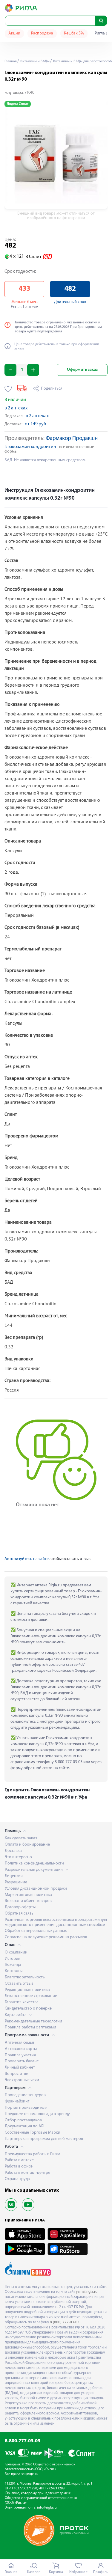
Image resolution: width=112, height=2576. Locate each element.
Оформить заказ (82, 370)
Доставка (13, 1851)
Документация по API (24, 2126)
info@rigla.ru (47, 2508)
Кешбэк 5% (74, 33)
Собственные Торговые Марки (33, 2133)
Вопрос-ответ (17, 2074)
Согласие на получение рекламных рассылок (46, 1937)
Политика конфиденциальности (34, 1863)
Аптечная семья (19, 2043)
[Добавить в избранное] (8, 389)
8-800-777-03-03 (23, 2441)
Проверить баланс (22, 2061)
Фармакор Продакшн (72, 439)
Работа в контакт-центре (27, 2173)
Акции (14, 33)
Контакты (14, 1971)
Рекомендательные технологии (33, 2021)
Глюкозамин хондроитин (30, 447)
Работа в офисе (19, 2166)
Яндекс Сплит (18, 104)
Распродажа (42, 33)
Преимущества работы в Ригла (33, 2154)
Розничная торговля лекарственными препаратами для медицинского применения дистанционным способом (56, 1922)
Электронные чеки (22, 2080)
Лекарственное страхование (31, 1996)
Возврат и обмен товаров (28, 1901)
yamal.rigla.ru (87, 2292)
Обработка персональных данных (36, 1931)
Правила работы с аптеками (30, 2027)
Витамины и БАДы (34, 61)
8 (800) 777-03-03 (65, 2322)
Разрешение (16, 1882)
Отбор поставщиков (23, 2120)
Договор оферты (20, 1907)
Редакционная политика (27, 1990)
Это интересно (18, 1857)
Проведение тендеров (25, 2095)
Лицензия (14, 1876)
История (13, 1959)
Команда (13, 1965)
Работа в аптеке (19, 2160)
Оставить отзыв (19, 1984)
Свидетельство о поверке (28, 2009)
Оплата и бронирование (27, 1845)
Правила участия (20, 2055)
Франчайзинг (17, 2101)
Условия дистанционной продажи (36, 1889)
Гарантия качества (22, 2002)
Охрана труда (17, 2179)
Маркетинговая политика (28, 1895)
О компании (16, 1952)
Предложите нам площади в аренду (37, 2114)
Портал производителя (26, 2108)
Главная (11, 61)
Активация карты (21, 2049)
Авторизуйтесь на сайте (27, 1559)
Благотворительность (25, 1977)
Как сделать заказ (21, 1838)
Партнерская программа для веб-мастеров (44, 2139)
